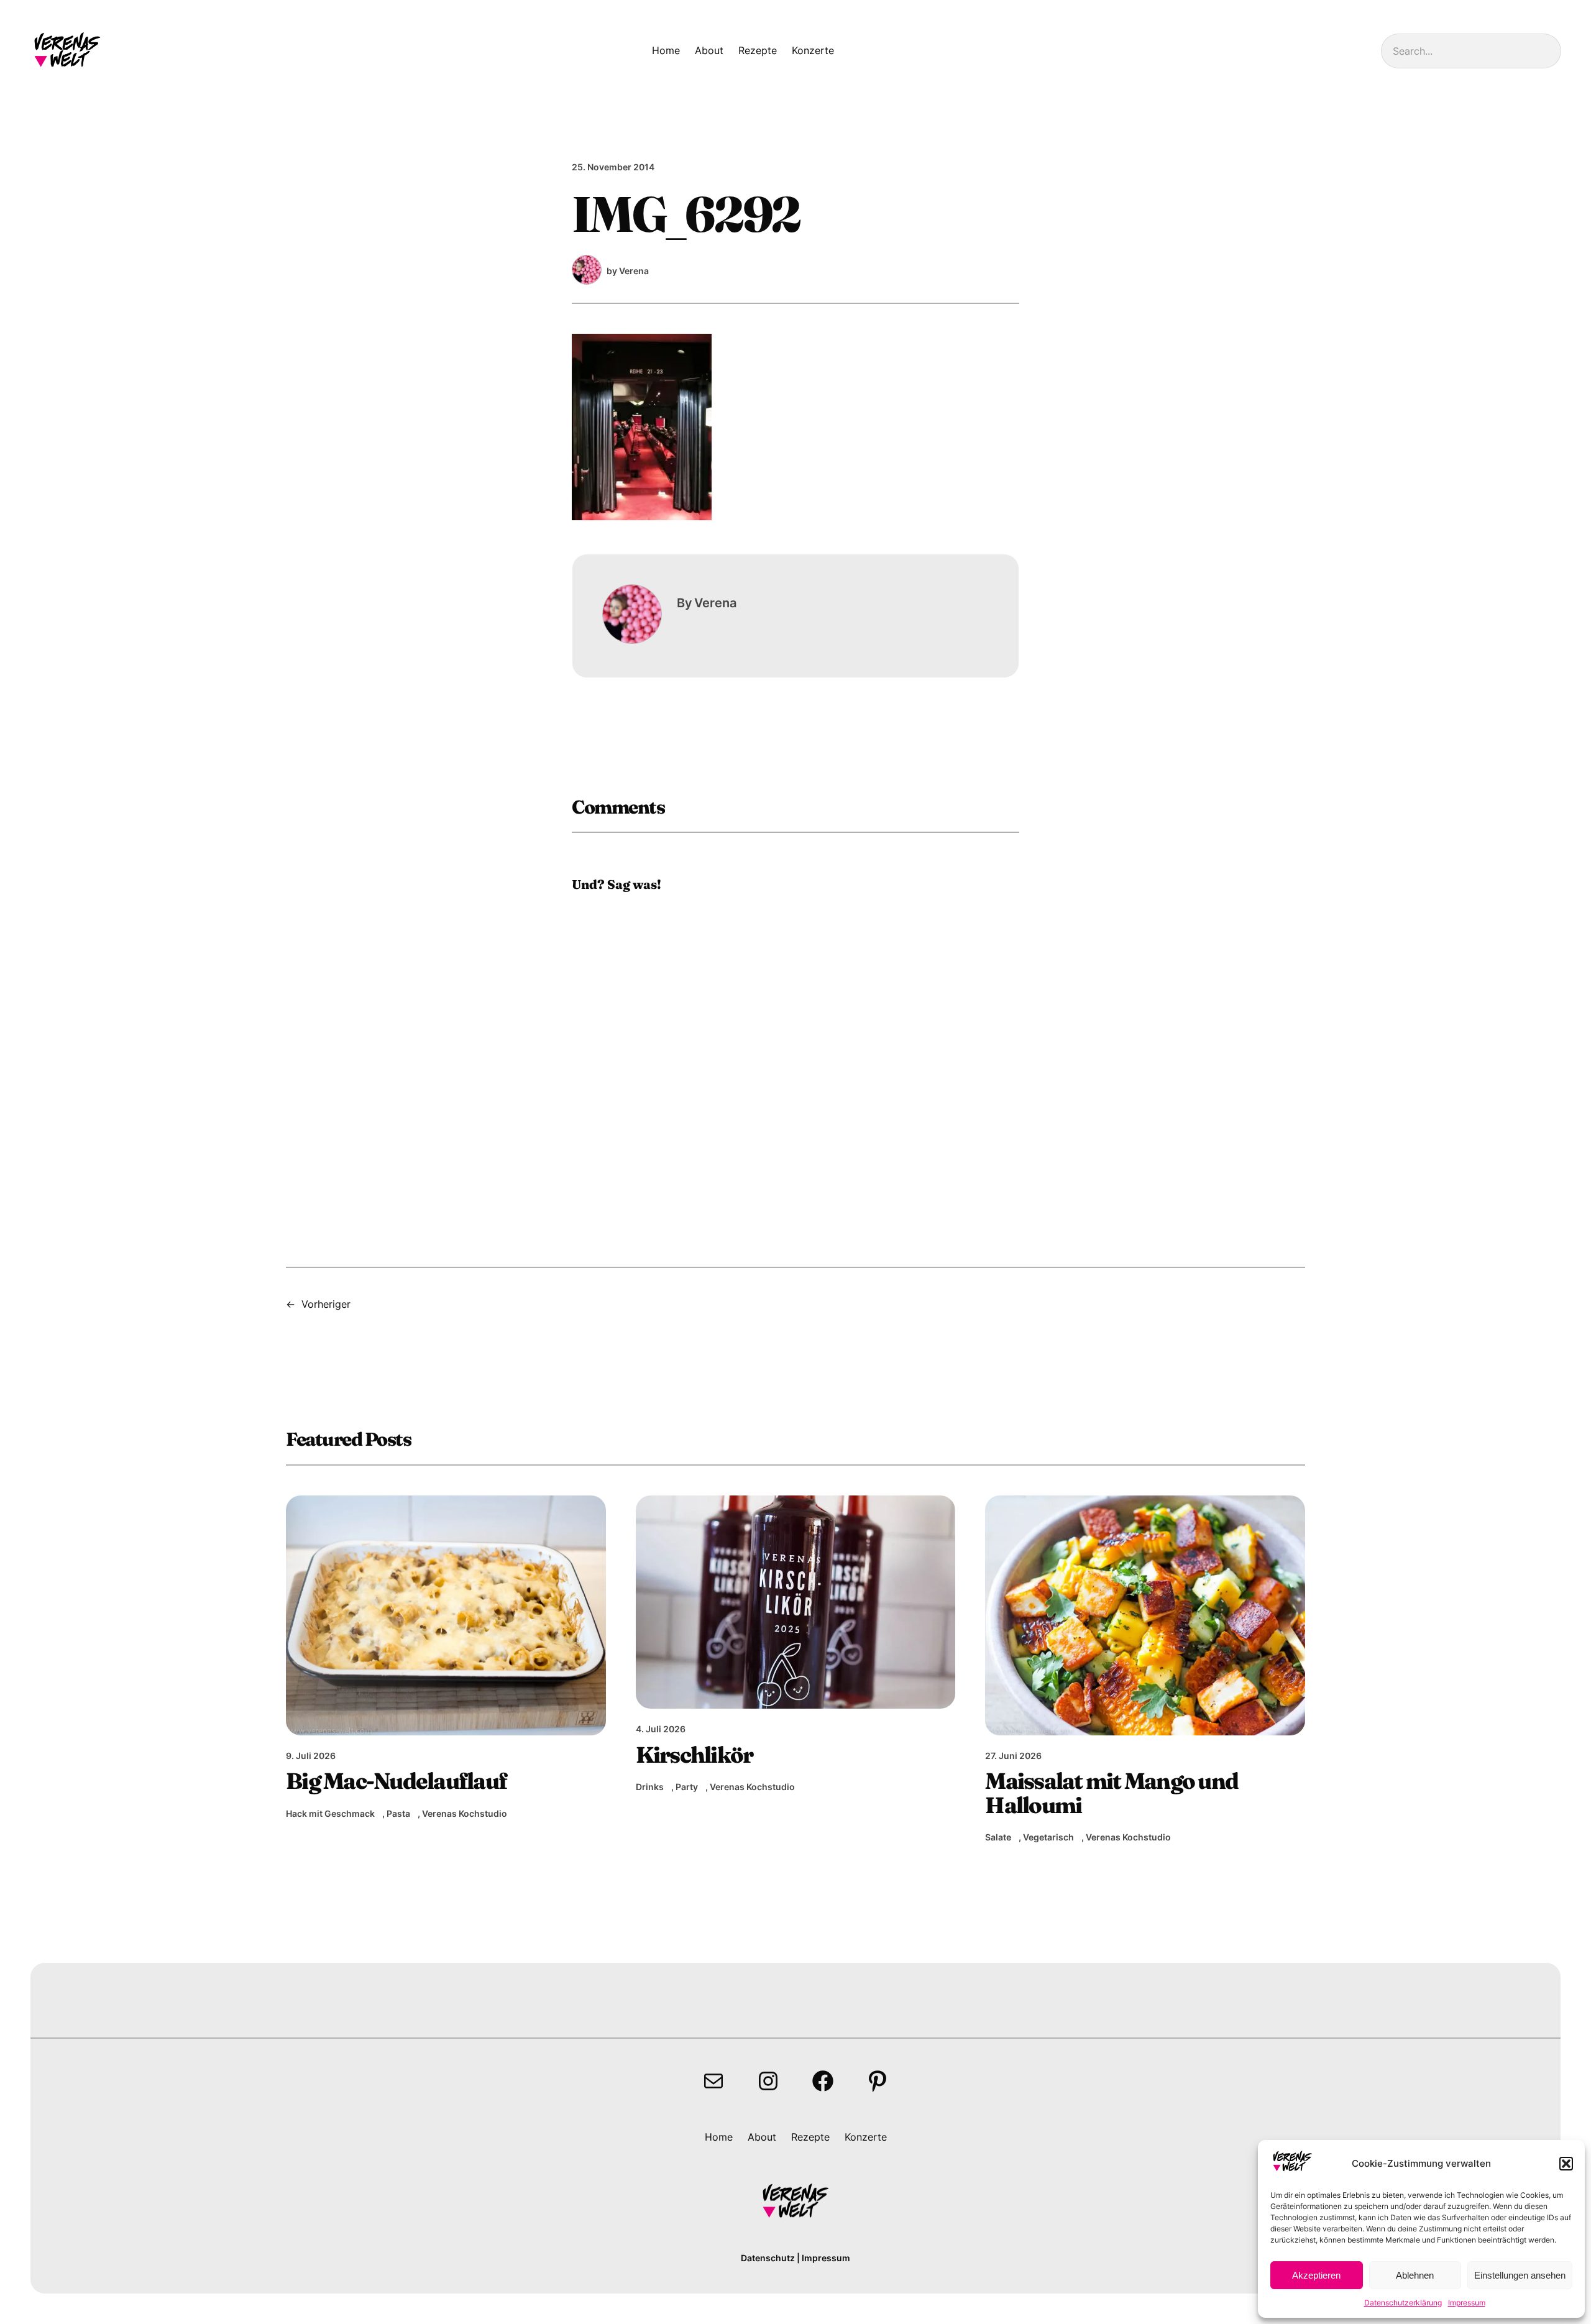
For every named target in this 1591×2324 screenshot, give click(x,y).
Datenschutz (768, 2258)
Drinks (650, 1787)
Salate (998, 1837)
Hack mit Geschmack (330, 1813)
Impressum (1467, 2303)
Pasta (398, 1813)
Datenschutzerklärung (1403, 2303)
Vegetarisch (1048, 1837)
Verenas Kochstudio (465, 1813)
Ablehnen (1415, 2275)
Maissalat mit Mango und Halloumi (1112, 1793)
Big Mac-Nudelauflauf (396, 1781)
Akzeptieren (1316, 2275)
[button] (1566, 2164)
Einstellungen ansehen (1520, 2275)
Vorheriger (326, 1304)
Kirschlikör (695, 1755)
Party (687, 1787)
